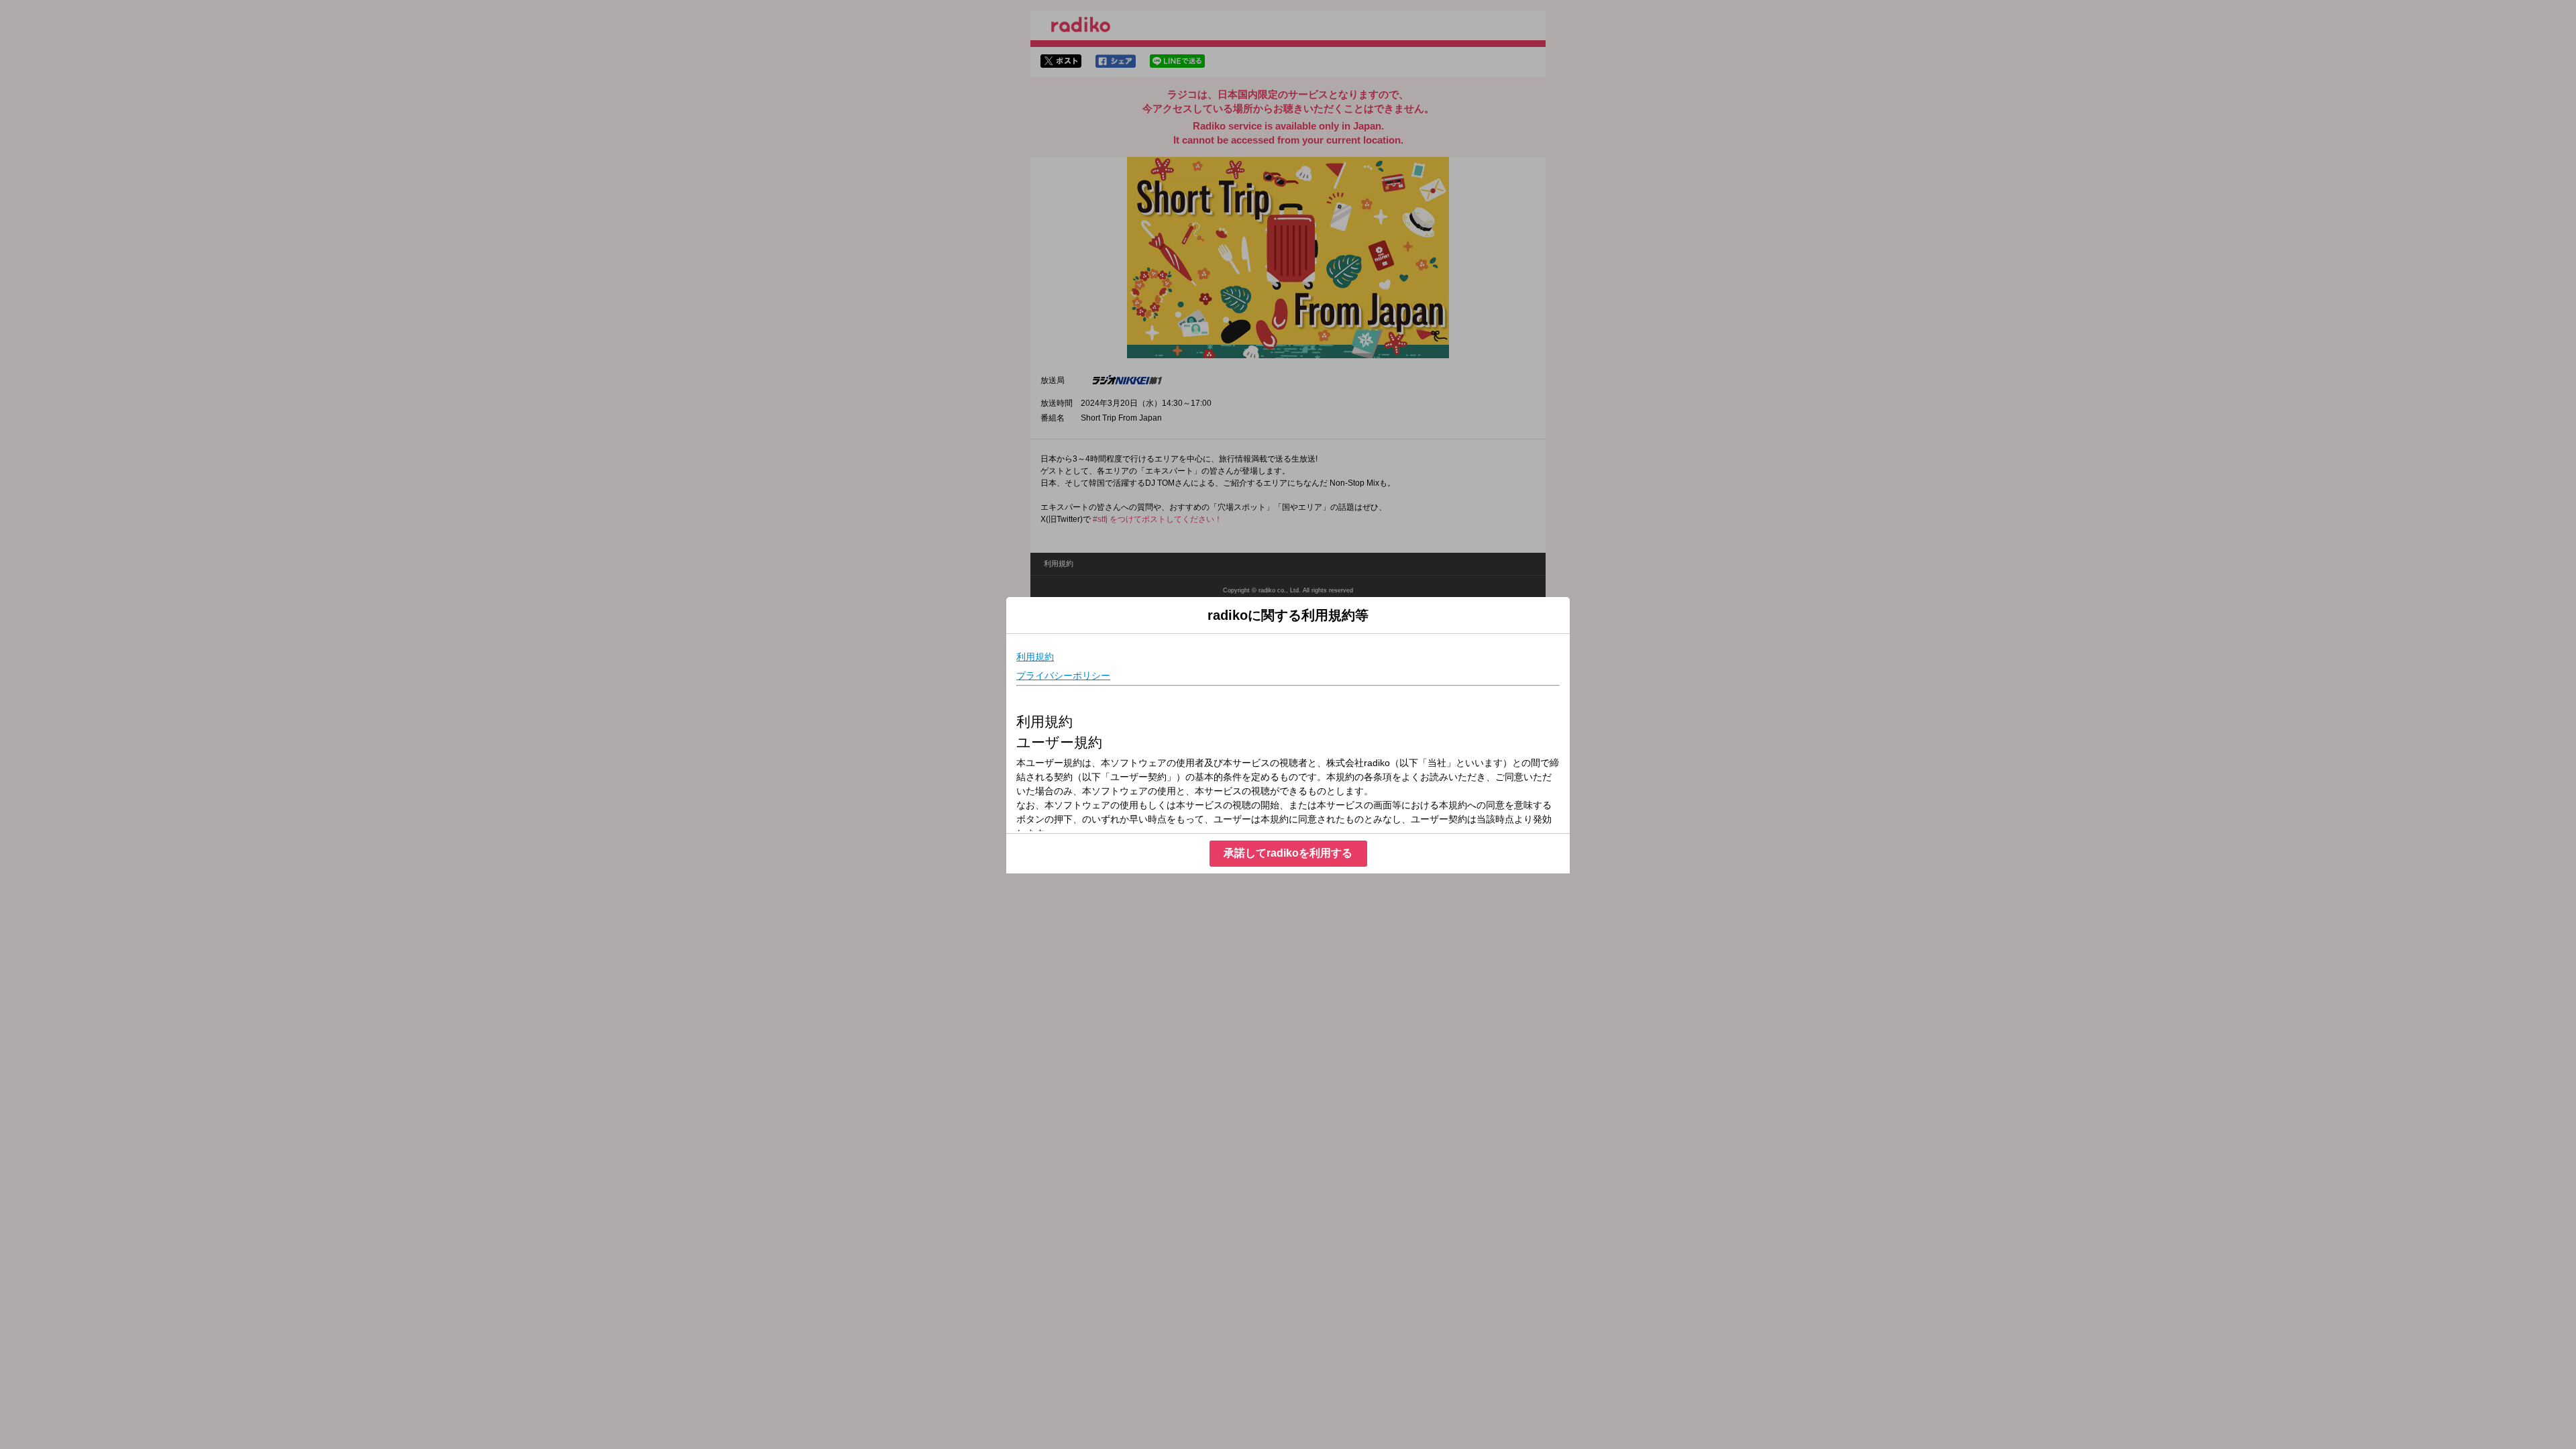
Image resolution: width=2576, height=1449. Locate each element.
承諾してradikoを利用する (1288, 853)
